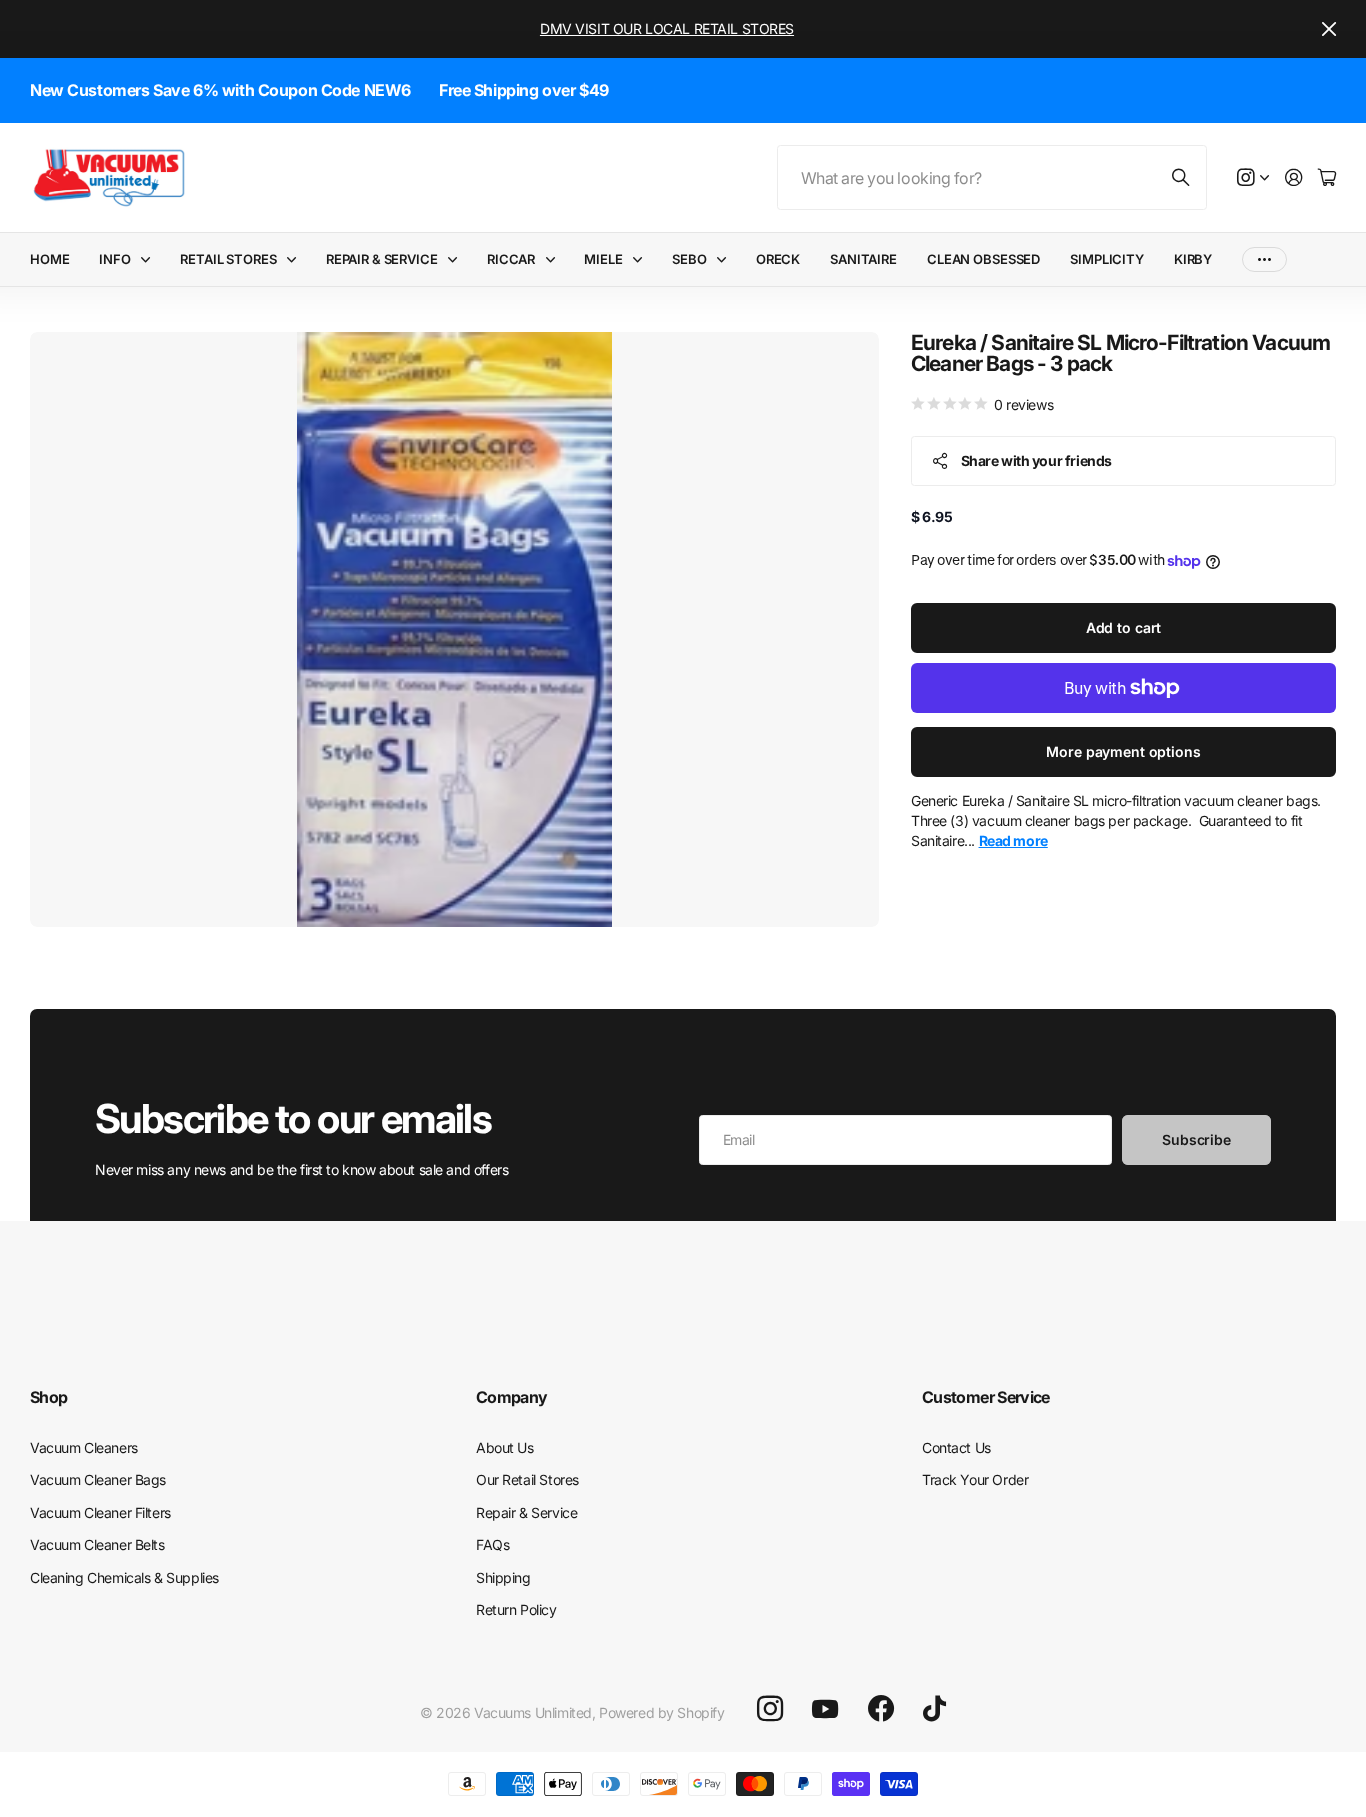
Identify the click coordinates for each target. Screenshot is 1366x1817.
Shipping (503, 1577)
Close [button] (1329, 29)
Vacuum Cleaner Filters (100, 1512)
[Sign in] (1294, 178)
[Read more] (1253, 178)
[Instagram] (770, 1708)
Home (49, 259)
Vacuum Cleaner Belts (97, 1544)
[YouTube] (825, 1709)
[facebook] (881, 1709)
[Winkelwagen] (1327, 178)
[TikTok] (934, 1709)
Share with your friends (1036, 460)
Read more (1013, 841)
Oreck (778, 259)
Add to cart (1123, 627)
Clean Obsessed (983, 259)
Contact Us (956, 1447)
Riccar (511, 259)
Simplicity (1107, 259)
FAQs (492, 1544)
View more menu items (1264, 259)
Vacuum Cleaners (84, 1447)
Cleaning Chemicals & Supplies (124, 1577)
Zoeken (1182, 177)
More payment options (1123, 751)
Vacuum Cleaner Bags (98, 1479)
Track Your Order (975, 1479)
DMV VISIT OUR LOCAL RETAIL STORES (667, 28)
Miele (603, 259)
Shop (48, 1397)
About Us (505, 1447)
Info (114, 259)
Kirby (1193, 259)
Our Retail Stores (527, 1479)
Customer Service (986, 1397)
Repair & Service (382, 259)
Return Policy (516, 1609)
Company (512, 1397)
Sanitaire (863, 259)
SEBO (689, 259)
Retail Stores (228, 259)
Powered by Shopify (661, 1712)
